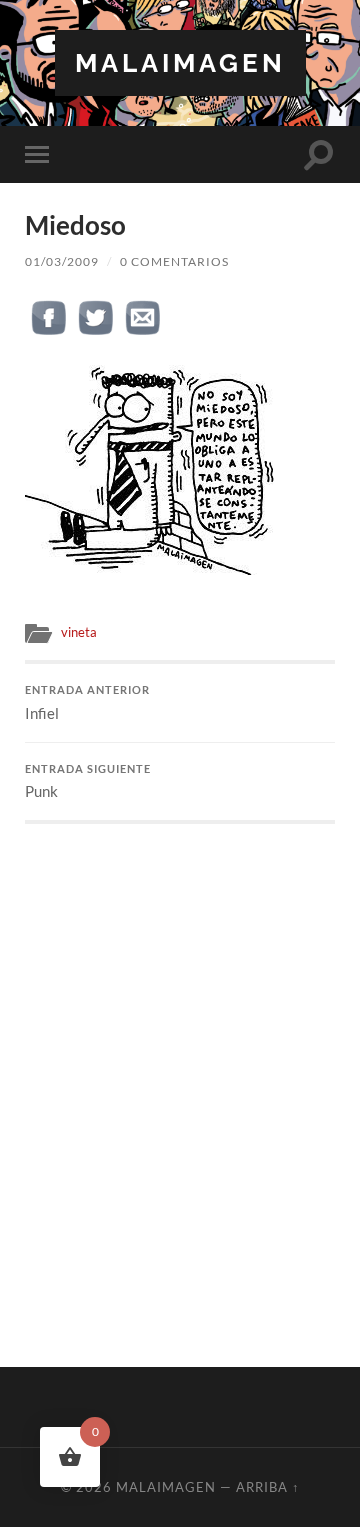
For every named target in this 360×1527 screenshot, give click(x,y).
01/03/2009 (62, 261)
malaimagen (180, 62)
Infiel (87, 703)
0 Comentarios (174, 261)
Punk (88, 782)
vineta (79, 632)
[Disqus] (180, 1074)
